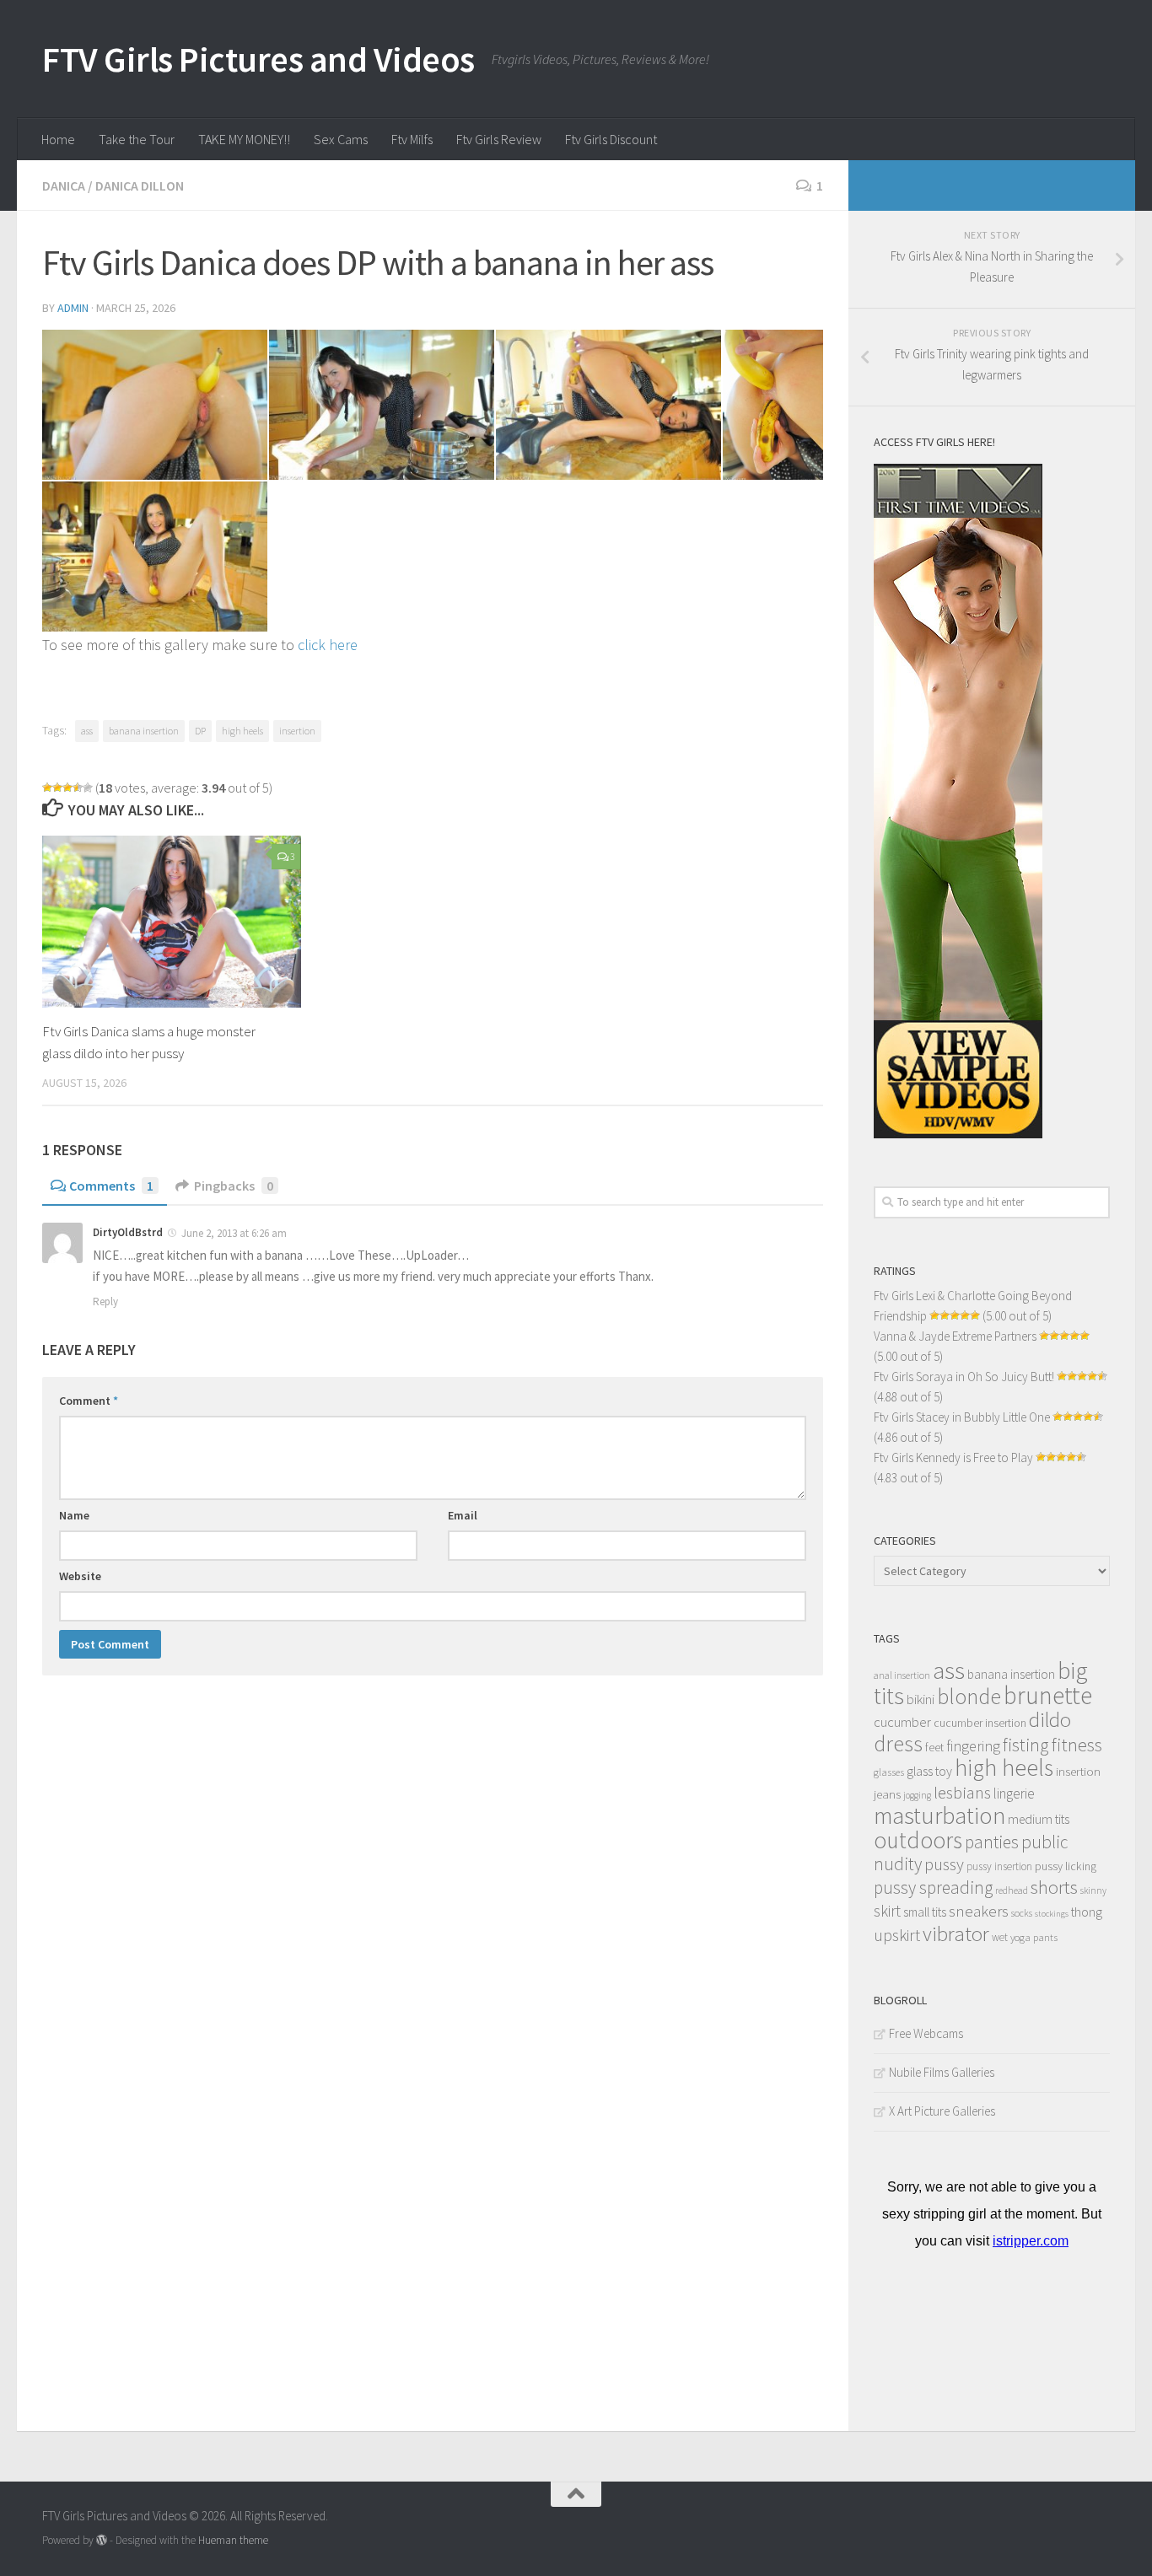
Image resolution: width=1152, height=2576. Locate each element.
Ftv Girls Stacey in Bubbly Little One (962, 1417)
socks (1022, 1913)
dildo (1050, 1720)
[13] (382, 405)
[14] (608, 405)
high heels (242, 731)
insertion (297, 731)
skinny (1093, 1890)
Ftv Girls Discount (611, 139)
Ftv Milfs (412, 139)
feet (934, 1748)
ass (87, 731)
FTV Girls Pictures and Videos (258, 59)
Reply (105, 1301)
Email (463, 1515)
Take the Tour (137, 139)
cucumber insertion (980, 1723)
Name (74, 1515)
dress (898, 1743)
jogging (917, 1795)
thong (1087, 1912)
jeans (887, 1794)
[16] (155, 557)
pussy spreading (933, 1888)
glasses (889, 1772)
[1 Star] (47, 788)
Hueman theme (233, 2540)
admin (73, 308)
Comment (89, 1401)
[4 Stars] (78, 788)
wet (1000, 1937)
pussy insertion (999, 1866)
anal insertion (902, 1675)
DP (200, 731)
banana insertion (144, 731)
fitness (1077, 1745)
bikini (921, 1699)
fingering (973, 1746)
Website (80, 1576)
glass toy (929, 1771)
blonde (969, 1696)
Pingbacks (234, 1186)
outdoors (918, 1840)
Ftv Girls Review (499, 139)
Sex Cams (341, 139)
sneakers (979, 1911)
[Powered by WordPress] (102, 2540)
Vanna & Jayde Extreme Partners (955, 1336)
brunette (1048, 1695)
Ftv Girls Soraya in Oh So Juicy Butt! (964, 1377)
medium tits (1039, 1819)
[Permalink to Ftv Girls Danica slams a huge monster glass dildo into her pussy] (172, 922)
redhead (1012, 1890)
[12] (155, 405)
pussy (944, 1864)
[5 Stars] (88, 788)
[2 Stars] (57, 788)
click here (328, 645)
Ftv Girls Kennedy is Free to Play (953, 1457)
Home (58, 139)
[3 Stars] (67, 788)
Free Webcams (926, 2033)
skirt (887, 1911)
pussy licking (1066, 1866)
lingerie (1014, 1794)
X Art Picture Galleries (942, 2111)
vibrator (956, 1934)
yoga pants (1034, 1937)
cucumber (902, 1722)
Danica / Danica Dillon (113, 186)
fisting (1026, 1745)
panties (992, 1842)
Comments (111, 1186)
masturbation (939, 1815)
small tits (925, 1912)
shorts (1054, 1887)
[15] (773, 405)
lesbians (962, 1793)
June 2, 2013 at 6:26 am (234, 1233)
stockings (1052, 1914)
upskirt (897, 1935)
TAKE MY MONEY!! (244, 139)
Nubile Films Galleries (942, 2072)
